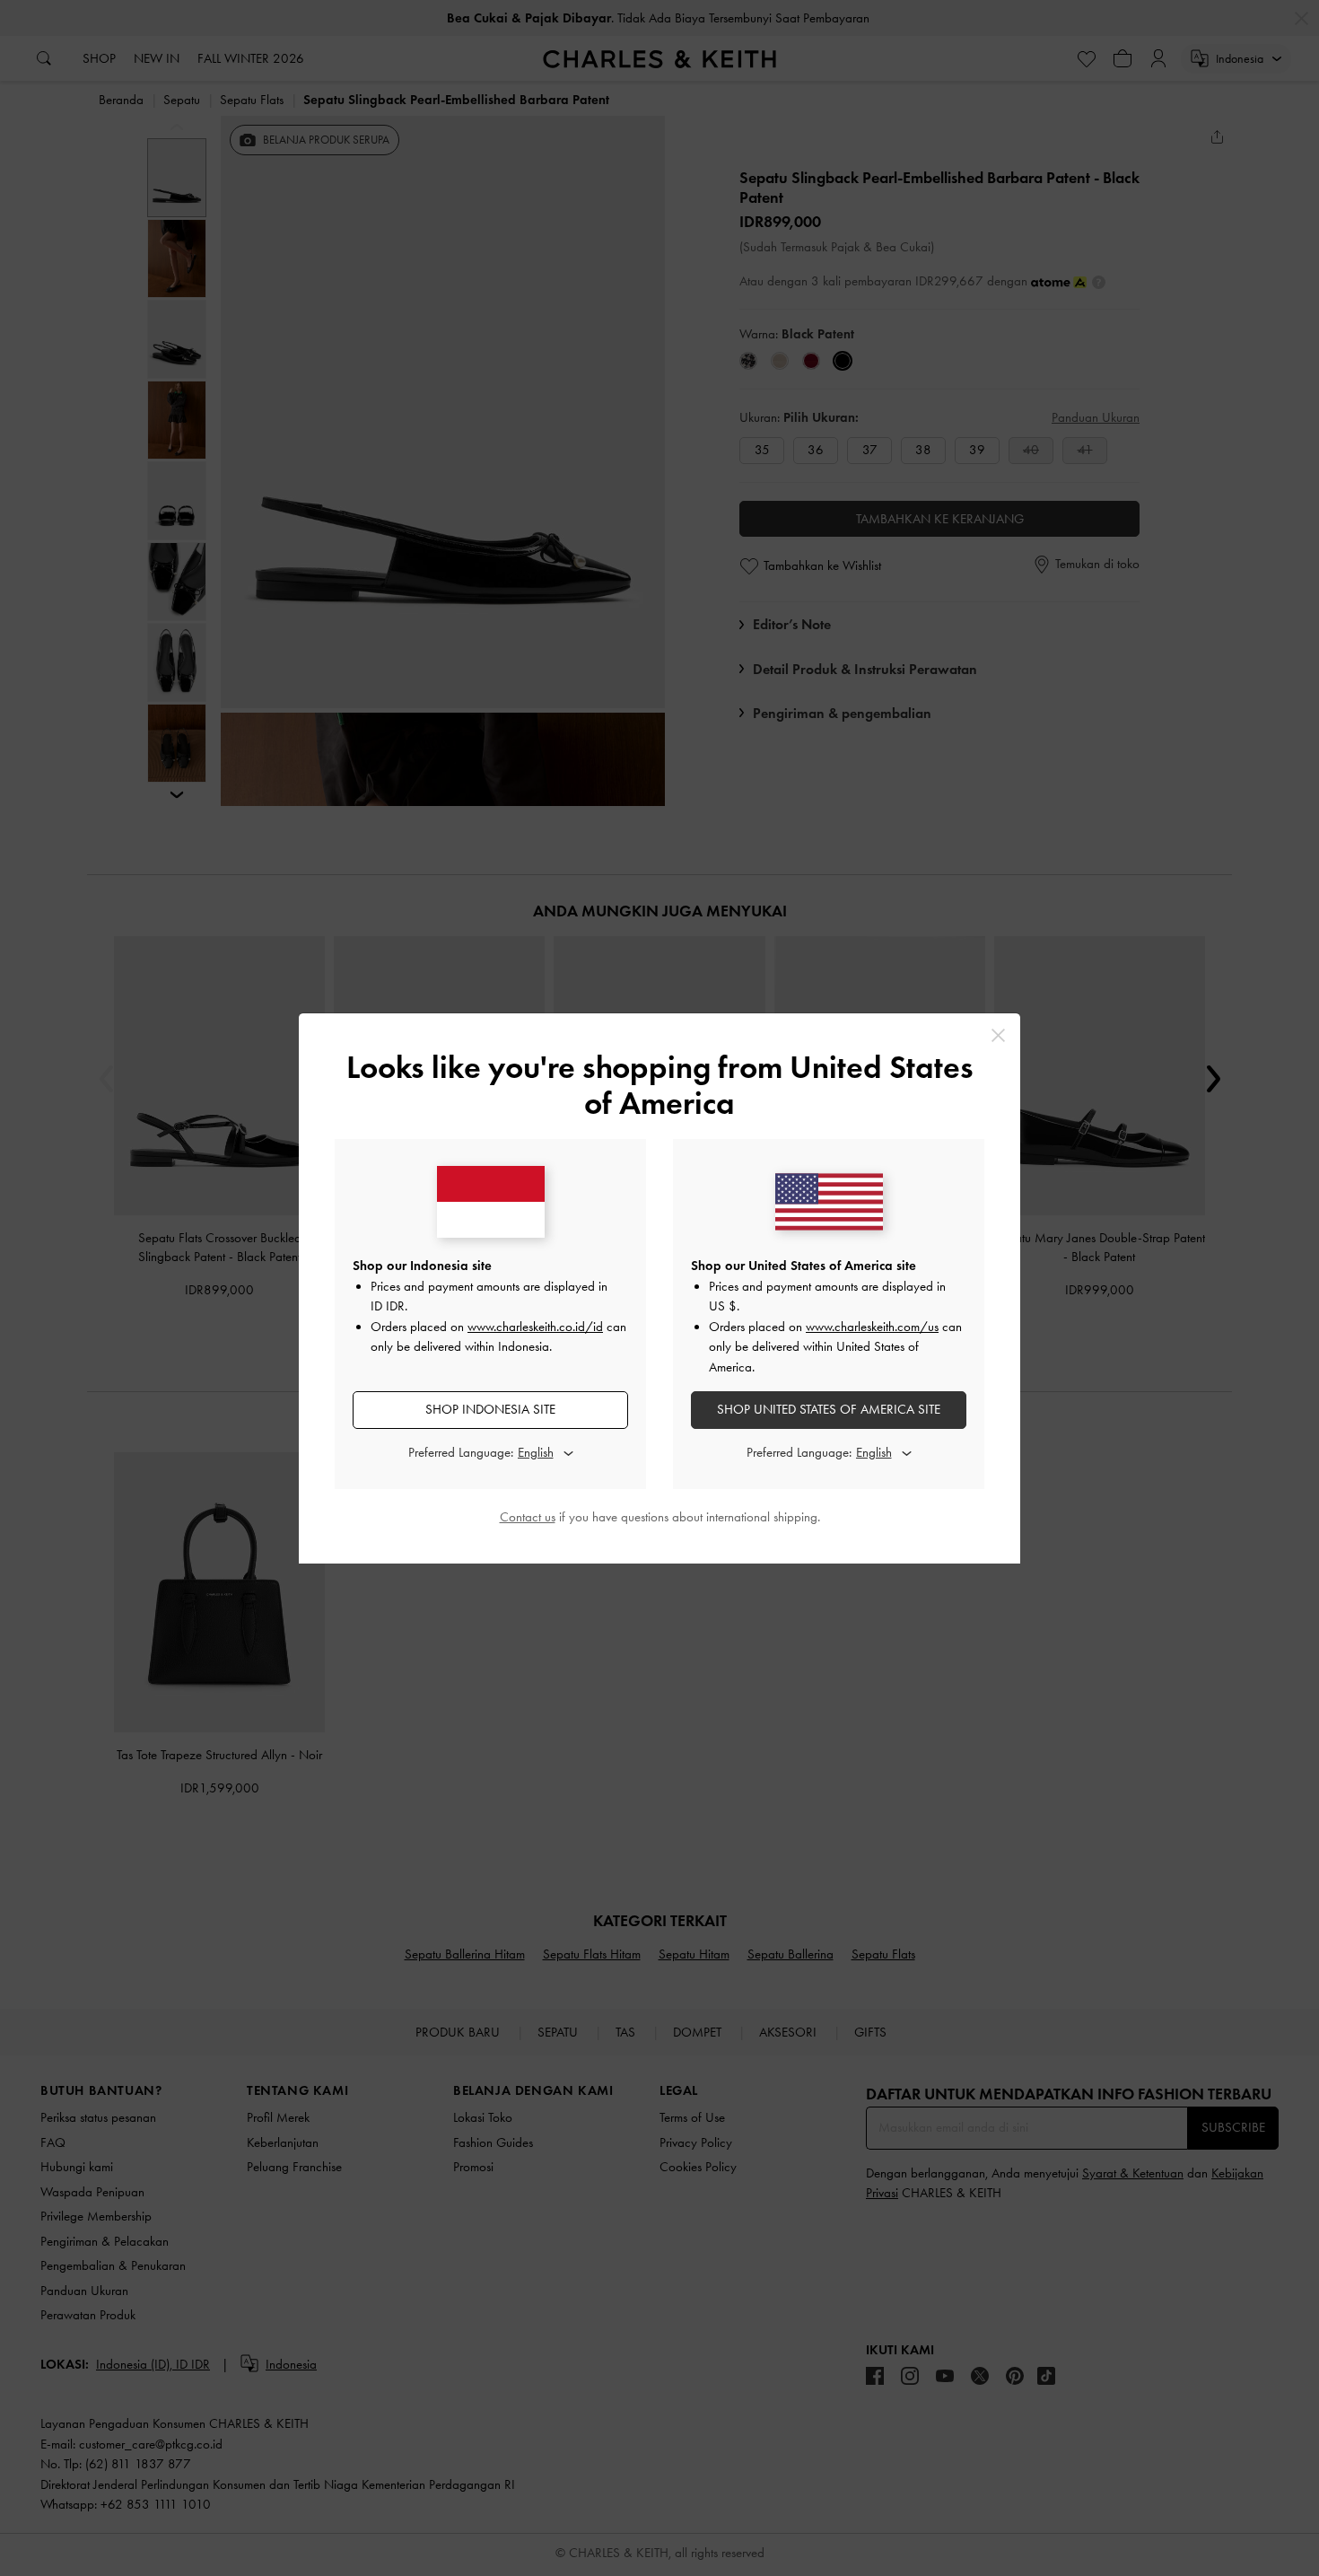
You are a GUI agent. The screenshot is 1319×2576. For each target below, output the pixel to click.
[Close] (998, 1035)
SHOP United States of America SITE (829, 1409)
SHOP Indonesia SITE (490, 1409)
